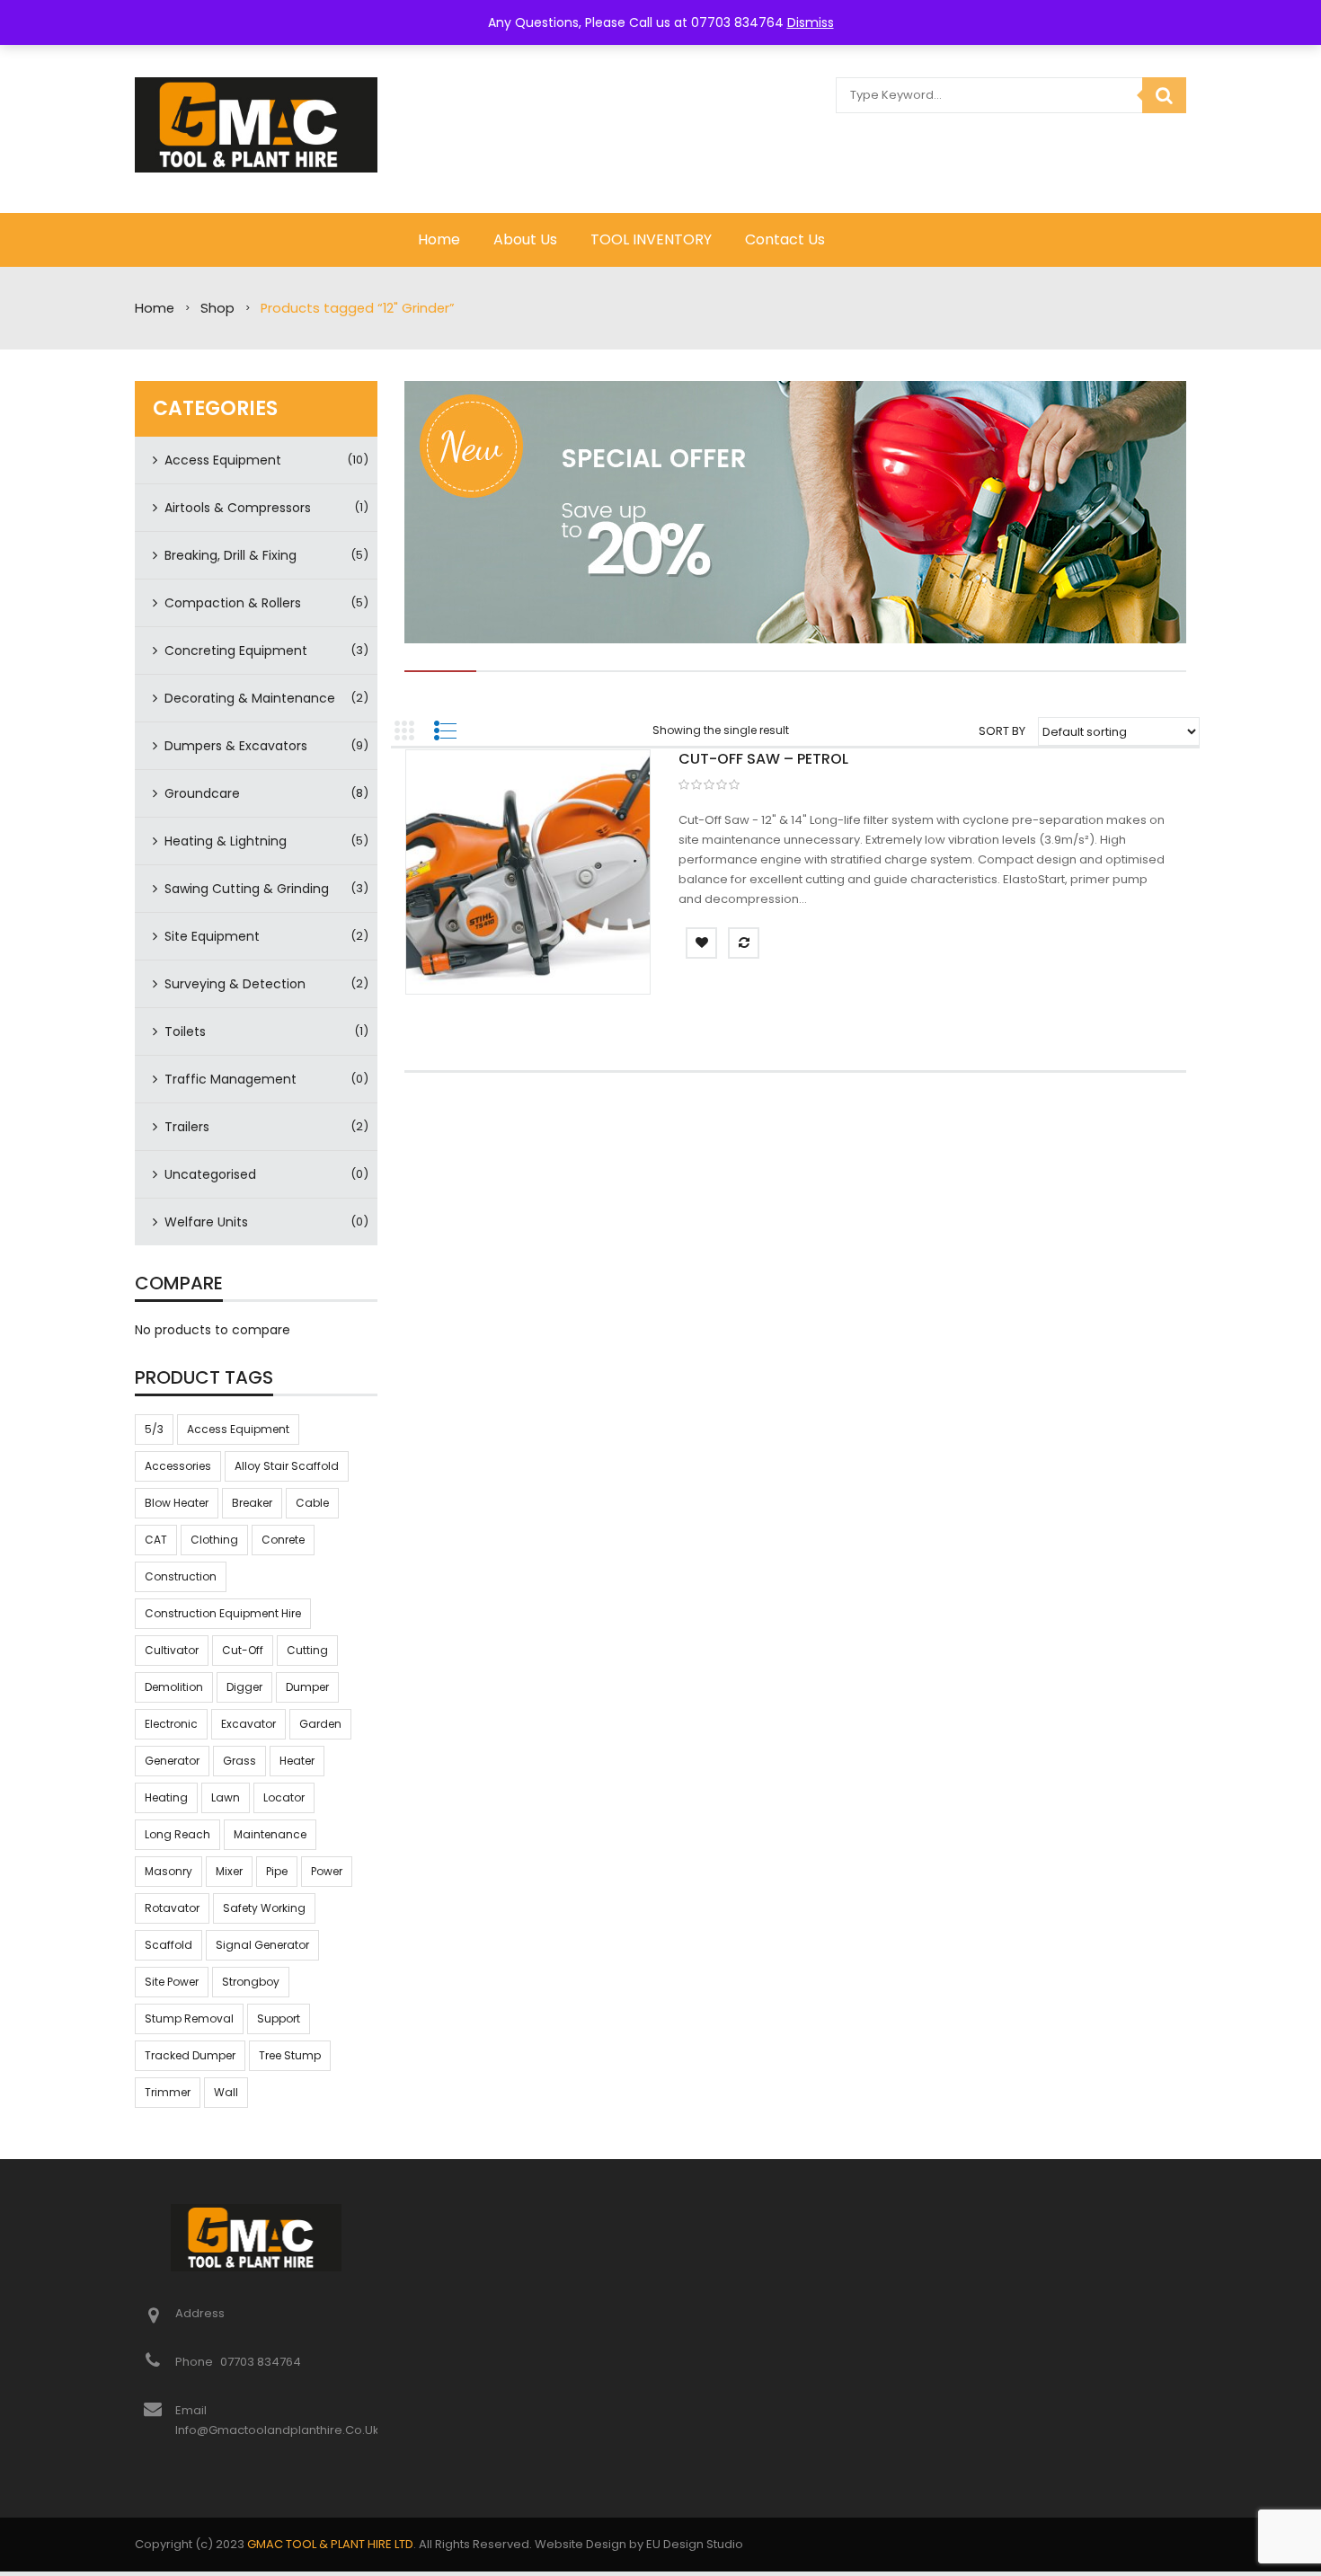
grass (239, 1761)
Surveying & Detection (235, 984)
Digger (244, 1687)
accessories (178, 1466)
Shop (217, 308)
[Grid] (404, 730)
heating (166, 1797)
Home (439, 239)
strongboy (251, 1982)
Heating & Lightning (226, 841)
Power (327, 1871)
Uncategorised (210, 1174)
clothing (214, 1540)
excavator (248, 1724)
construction (181, 1576)
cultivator (172, 1650)
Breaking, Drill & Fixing (231, 555)
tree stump (290, 2055)
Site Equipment (212, 936)
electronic (171, 1724)
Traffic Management (231, 1079)
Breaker (252, 1503)
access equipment (238, 1429)
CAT (156, 1540)
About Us (525, 239)
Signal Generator (262, 1945)
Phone (195, 2362)
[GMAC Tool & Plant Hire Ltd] (256, 124)
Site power (172, 1982)
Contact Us (785, 239)
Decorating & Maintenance (250, 698)
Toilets (185, 1031)
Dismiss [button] (811, 22)
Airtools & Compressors (238, 508)
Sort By (1002, 731)
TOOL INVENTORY (651, 239)
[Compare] (744, 943)
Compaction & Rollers (233, 603)
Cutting (307, 1650)
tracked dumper (190, 2055)
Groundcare (202, 793)
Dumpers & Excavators (236, 746)
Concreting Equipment (236, 651)
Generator (172, 1761)
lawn (226, 1797)
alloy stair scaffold (287, 1466)
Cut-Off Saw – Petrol (763, 759)
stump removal (189, 2018)
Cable (312, 1503)
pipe (277, 1871)
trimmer (168, 2092)
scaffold (168, 1945)
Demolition (174, 1687)
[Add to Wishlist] (701, 943)
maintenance (270, 1834)
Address (200, 2313)
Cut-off (243, 1650)
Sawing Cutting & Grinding (247, 889)
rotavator (172, 1908)
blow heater (177, 1503)
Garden (320, 1724)
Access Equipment (223, 460)
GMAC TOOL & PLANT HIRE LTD (330, 2544)
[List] (445, 730)
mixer (229, 1871)
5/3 (154, 1429)
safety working (264, 1908)
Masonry (168, 1871)
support (279, 2018)
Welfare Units (206, 1222)
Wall (226, 2092)
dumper (307, 1687)
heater (297, 1761)
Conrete (283, 1540)
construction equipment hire (223, 1613)
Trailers (187, 1127)
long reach (177, 1834)
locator (284, 1797)
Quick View (528, 875)
